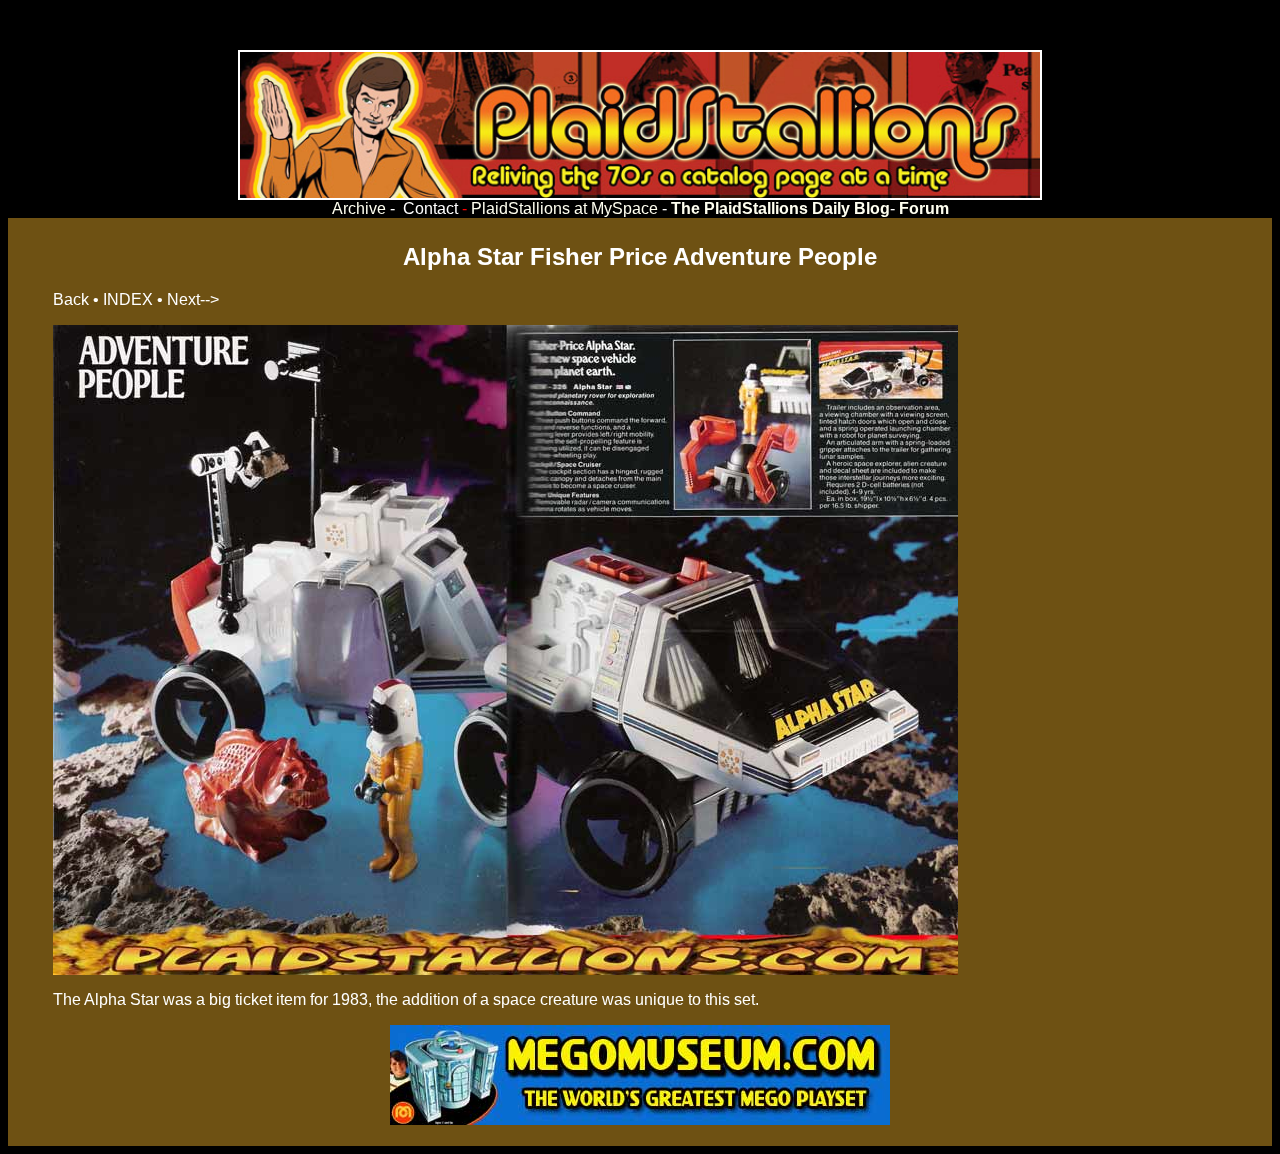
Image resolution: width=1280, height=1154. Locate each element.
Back (71, 299)
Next (183, 299)
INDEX (128, 299)
